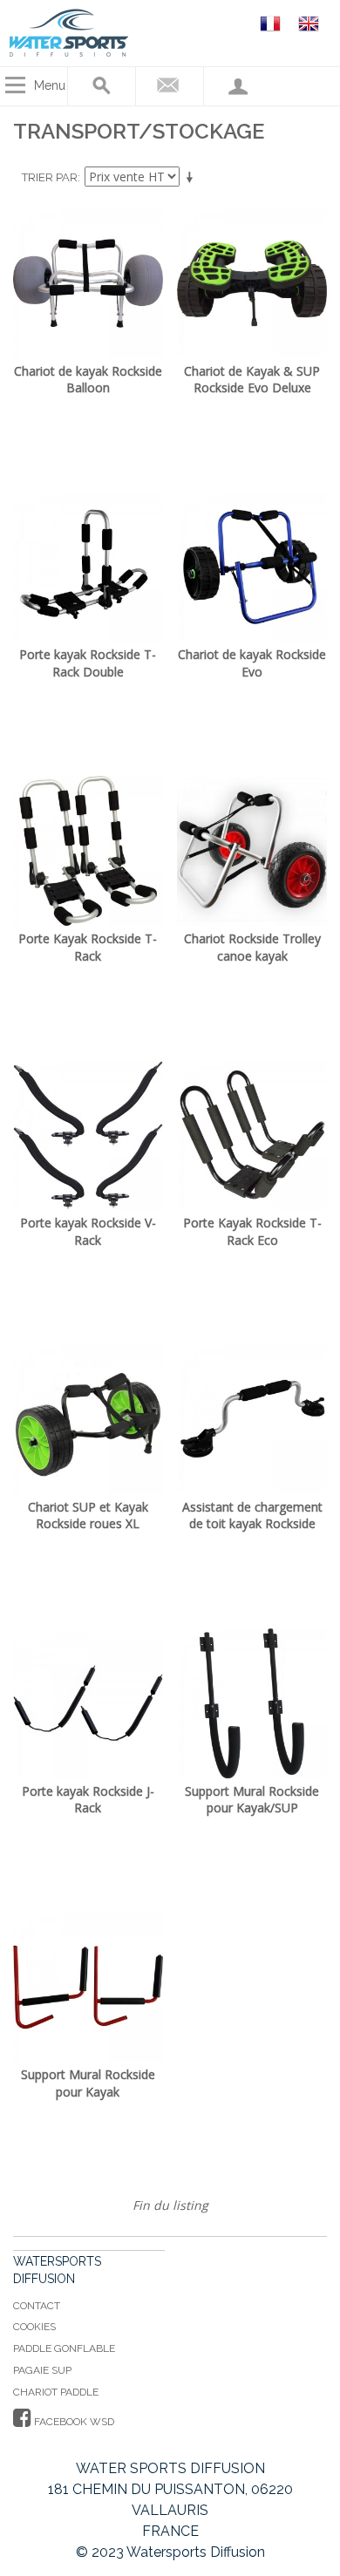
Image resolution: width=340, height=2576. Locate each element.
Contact (37, 2306)
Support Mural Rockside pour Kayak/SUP (252, 1800)
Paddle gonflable (64, 2348)
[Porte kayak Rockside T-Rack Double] (88, 568)
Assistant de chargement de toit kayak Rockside (252, 1516)
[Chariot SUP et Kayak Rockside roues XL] (88, 1419)
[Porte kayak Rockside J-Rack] (88, 1703)
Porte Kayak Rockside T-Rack (88, 947)
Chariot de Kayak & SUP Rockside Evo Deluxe (252, 380)
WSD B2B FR (273, 23)
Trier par (50, 177)
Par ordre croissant (193, 178)
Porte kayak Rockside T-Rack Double (88, 663)
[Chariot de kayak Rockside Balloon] (88, 283)
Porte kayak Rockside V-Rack (88, 1231)
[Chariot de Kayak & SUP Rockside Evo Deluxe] (252, 283)
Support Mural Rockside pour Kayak (88, 2083)
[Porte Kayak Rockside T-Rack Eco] (252, 1135)
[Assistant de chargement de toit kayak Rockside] (252, 1419)
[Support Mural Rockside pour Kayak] (88, 1988)
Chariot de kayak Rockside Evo (252, 663)
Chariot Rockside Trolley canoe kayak (252, 947)
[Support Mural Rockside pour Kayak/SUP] (252, 1703)
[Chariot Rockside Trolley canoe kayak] (252, 851)
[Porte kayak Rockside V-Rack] (88, 1135)
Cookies (34, 2327)
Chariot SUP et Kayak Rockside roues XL (88, 1516)
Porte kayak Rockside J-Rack (88, 1800)
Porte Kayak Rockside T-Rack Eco (252, 1231)
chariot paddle (56, 2392)
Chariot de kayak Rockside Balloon (88, 380)
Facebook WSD (73, 2422)
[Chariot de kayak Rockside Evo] (252, 568)
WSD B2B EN (311, 23)
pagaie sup (42, 2370)
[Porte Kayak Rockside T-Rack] (88, 851)
